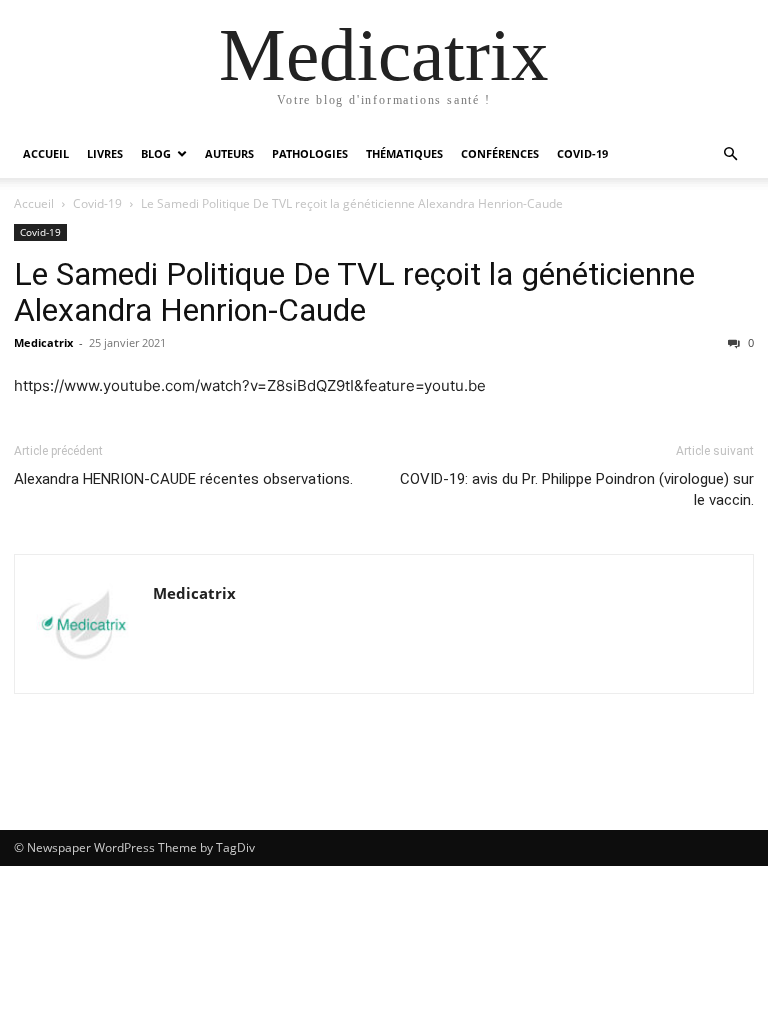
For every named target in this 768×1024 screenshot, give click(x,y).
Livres (105, 153)
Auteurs (229, 153)
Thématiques (404, 153)
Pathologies (310, 153)
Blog (156, 153)
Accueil (46, 153)
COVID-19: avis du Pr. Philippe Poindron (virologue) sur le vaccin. (577, 489)
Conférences (500, 153)
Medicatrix (43, 342)
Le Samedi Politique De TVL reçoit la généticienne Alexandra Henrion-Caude (354, 292)
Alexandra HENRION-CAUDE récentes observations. (183, 479)
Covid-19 (582, 153)
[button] (730, 154)
